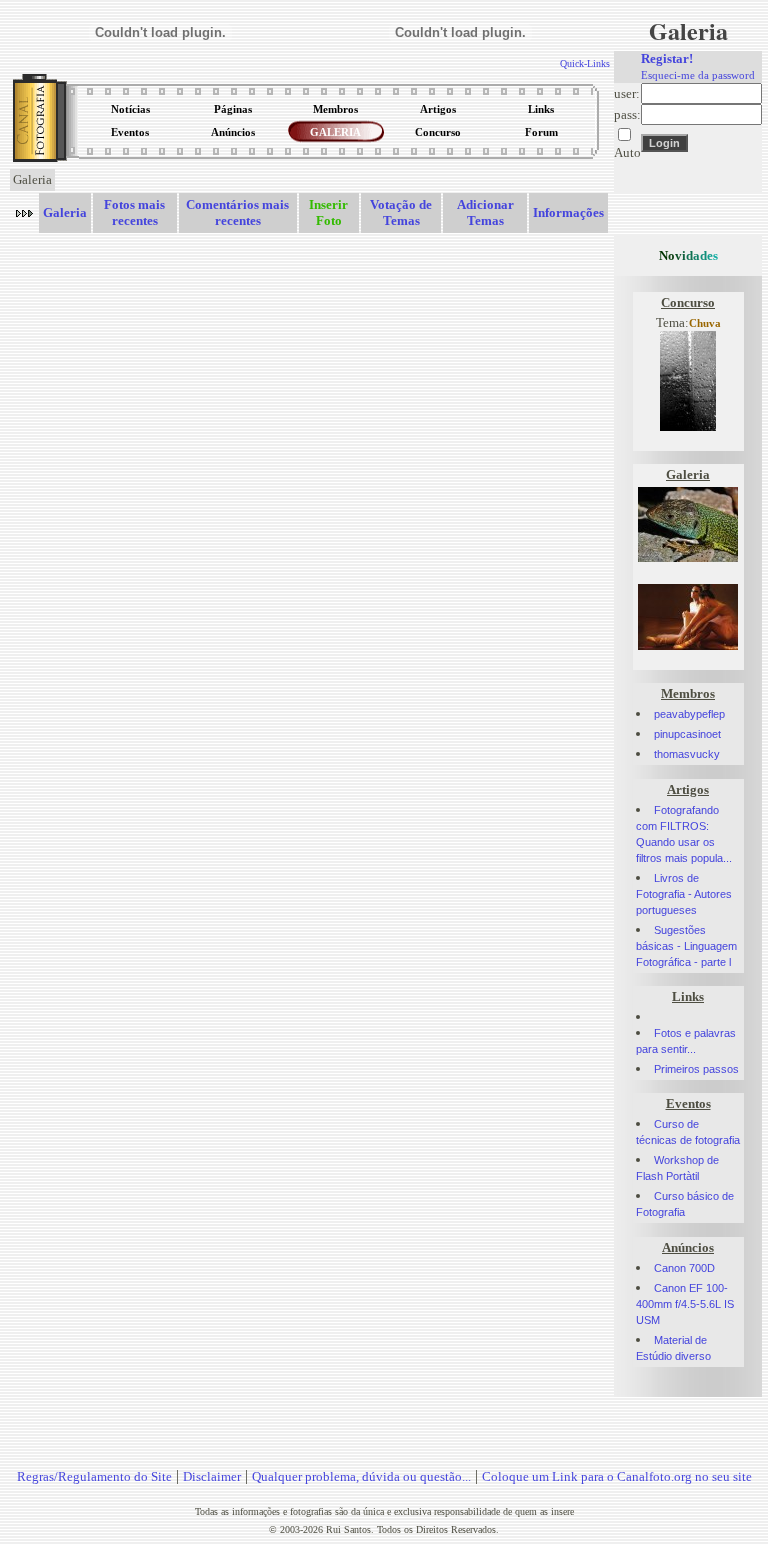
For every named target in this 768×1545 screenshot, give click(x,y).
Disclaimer (212, 1476)
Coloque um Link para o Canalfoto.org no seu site (617, 1476)
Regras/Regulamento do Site (94, 1476)
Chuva (705, 323)
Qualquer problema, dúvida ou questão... (361, 1476)
